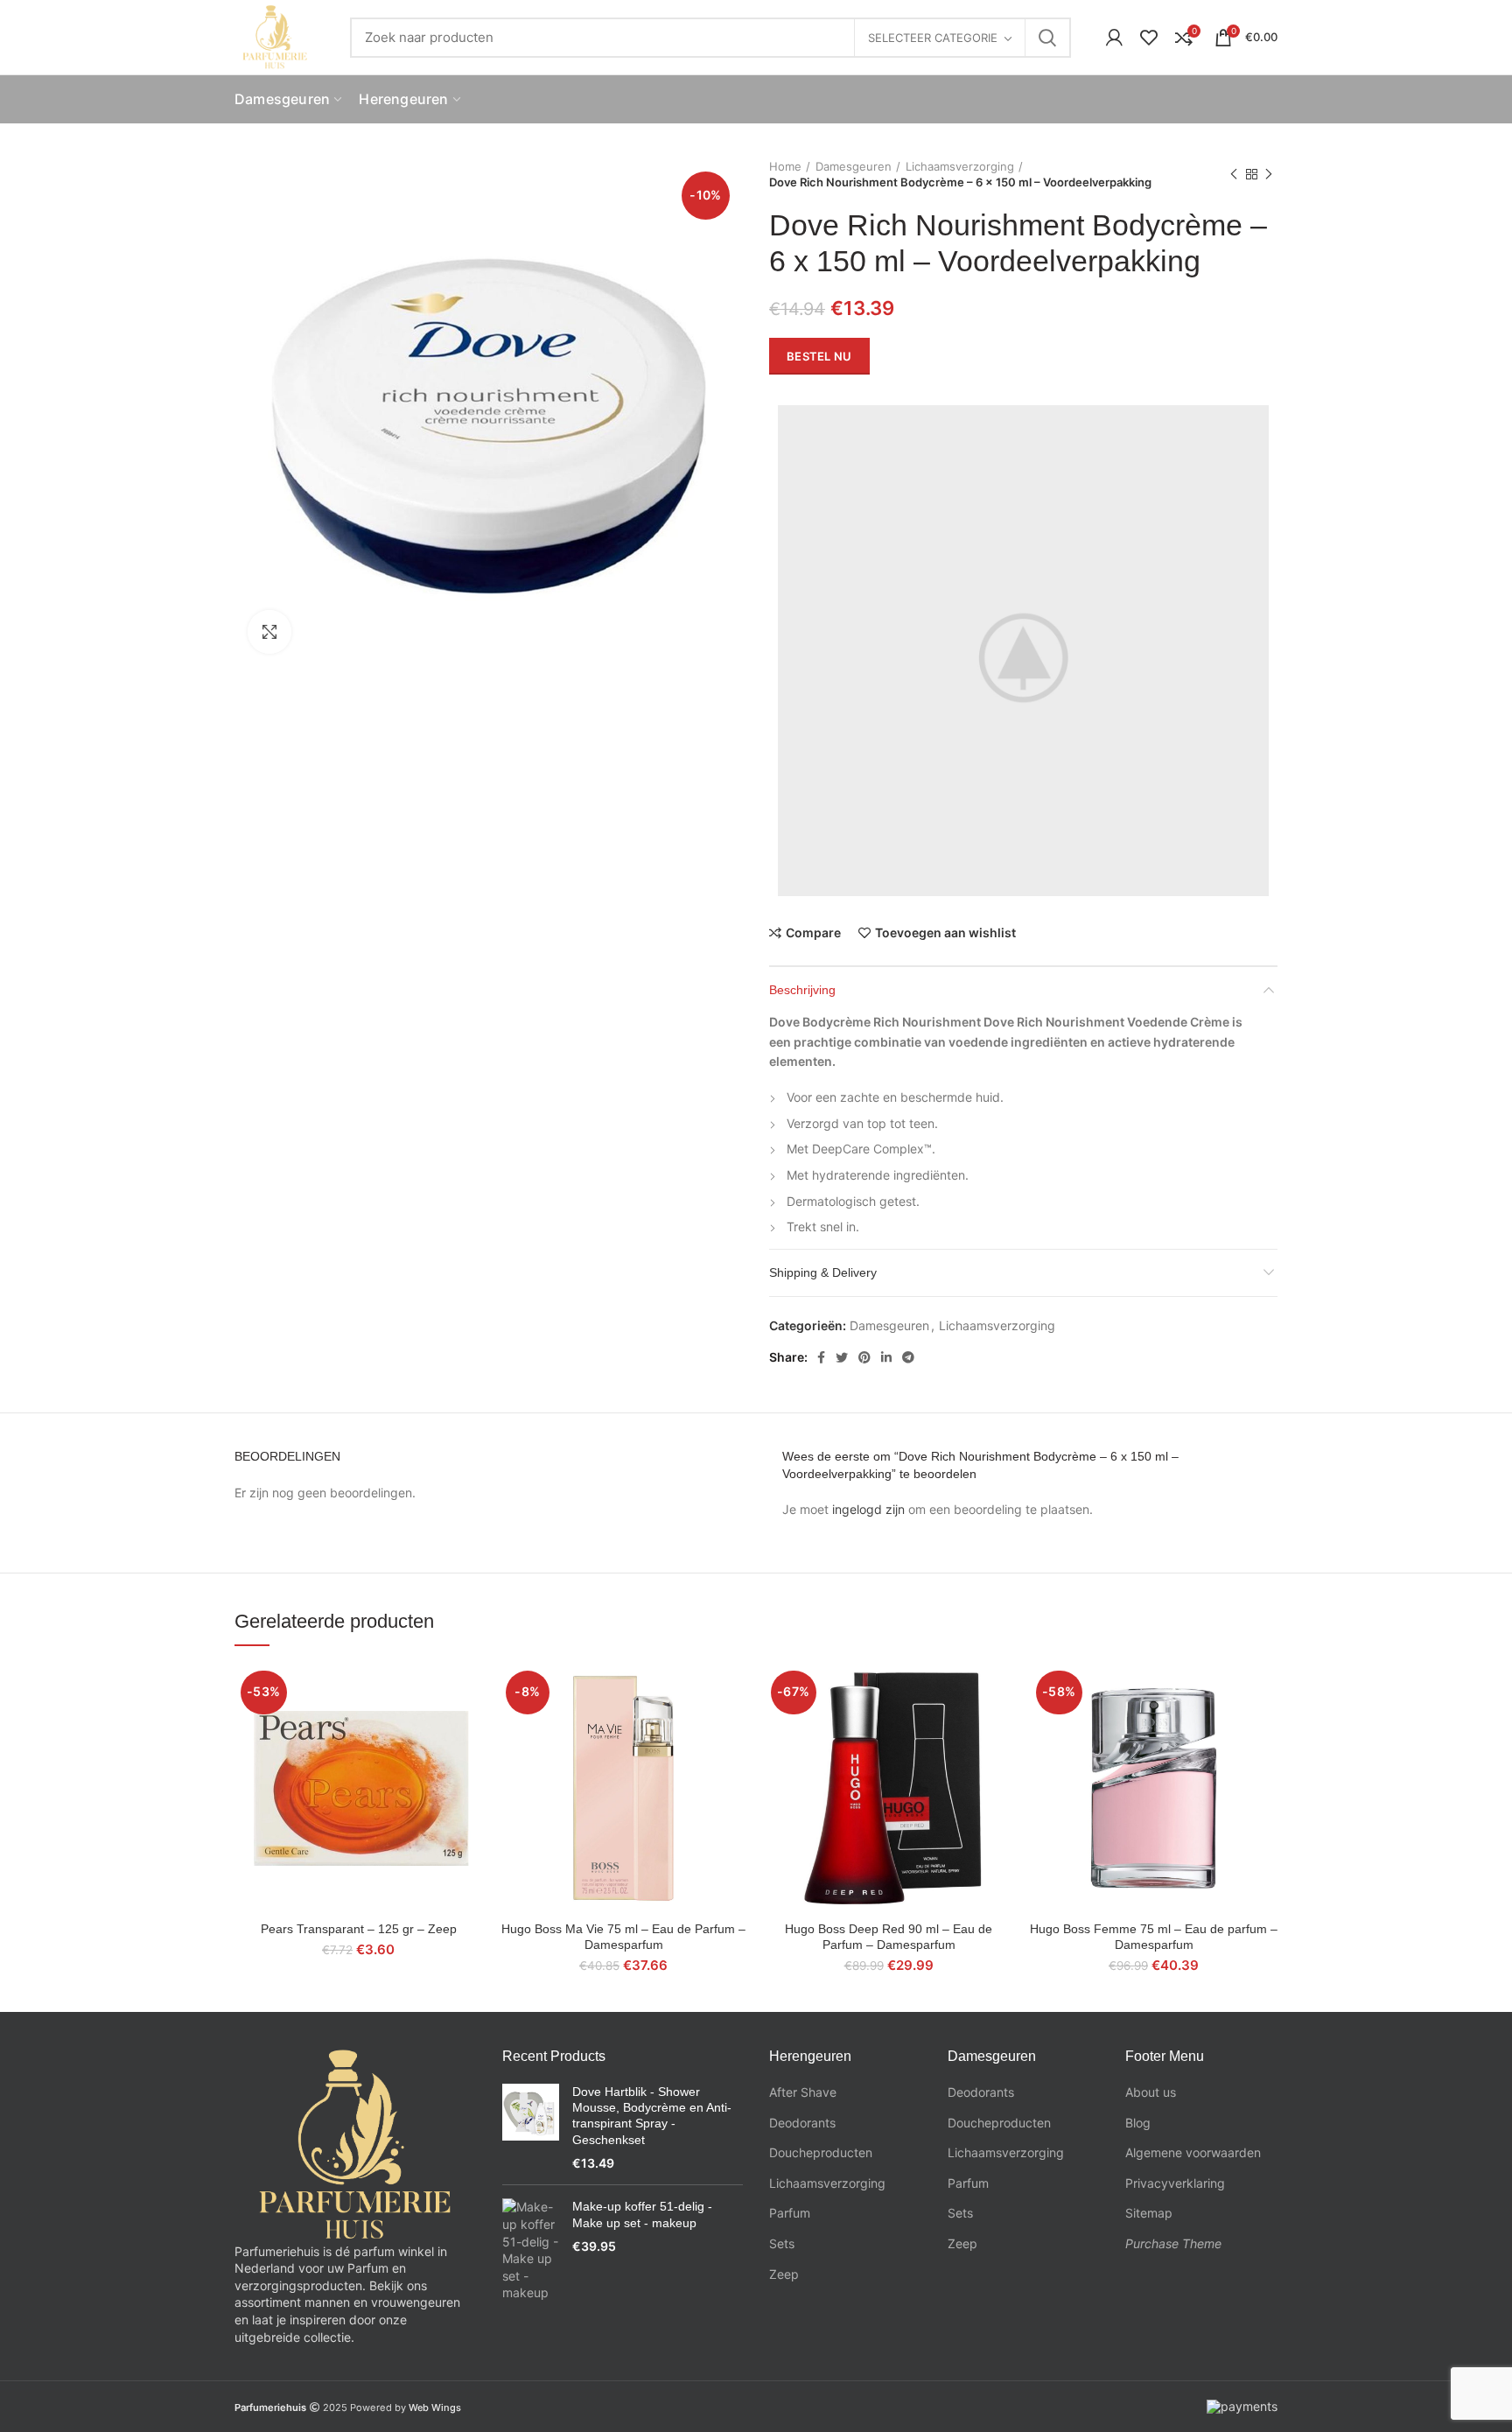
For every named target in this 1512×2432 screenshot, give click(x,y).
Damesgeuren (854, 166)
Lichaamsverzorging (960, 166)
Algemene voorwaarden (1193, 2152)
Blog (1138, 2123)
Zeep (784, 2274)
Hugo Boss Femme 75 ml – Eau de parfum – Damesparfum (1154, 1937)
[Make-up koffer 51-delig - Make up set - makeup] (531, 2250)
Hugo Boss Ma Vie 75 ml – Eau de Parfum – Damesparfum (623, 1937)
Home (785, 166)
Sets (782, 2243)
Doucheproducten (821, 2152)
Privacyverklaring (1175, 2183)
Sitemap (1149, 2213)
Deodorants (802, 2123)
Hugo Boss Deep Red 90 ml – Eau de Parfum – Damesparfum (889, 1937)
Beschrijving (802, 990)
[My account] (1114, 38)
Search (1047, 38)
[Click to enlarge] (269, 632)
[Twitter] (842, 1357)
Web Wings (435, 2407)
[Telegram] (908, 1357)
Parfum (790, 2213)
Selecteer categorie (933, 38)
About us (1151, 2092)
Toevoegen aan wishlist (945, 933)
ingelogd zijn (868, 1509)
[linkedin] (886, 1357)
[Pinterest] (864, 1357)
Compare (813, 933)
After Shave (803, 2092)
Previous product (1234, 174)
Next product (1269, 174)
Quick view (469, 1732)
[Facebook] (821, 1357)
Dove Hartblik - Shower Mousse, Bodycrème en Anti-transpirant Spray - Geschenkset (652, 2116)
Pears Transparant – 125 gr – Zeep (359, 1929)
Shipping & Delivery (823, 1272)
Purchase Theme (1173, 2243)
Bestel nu (819, 356)
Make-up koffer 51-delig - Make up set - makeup (642, 2214)
